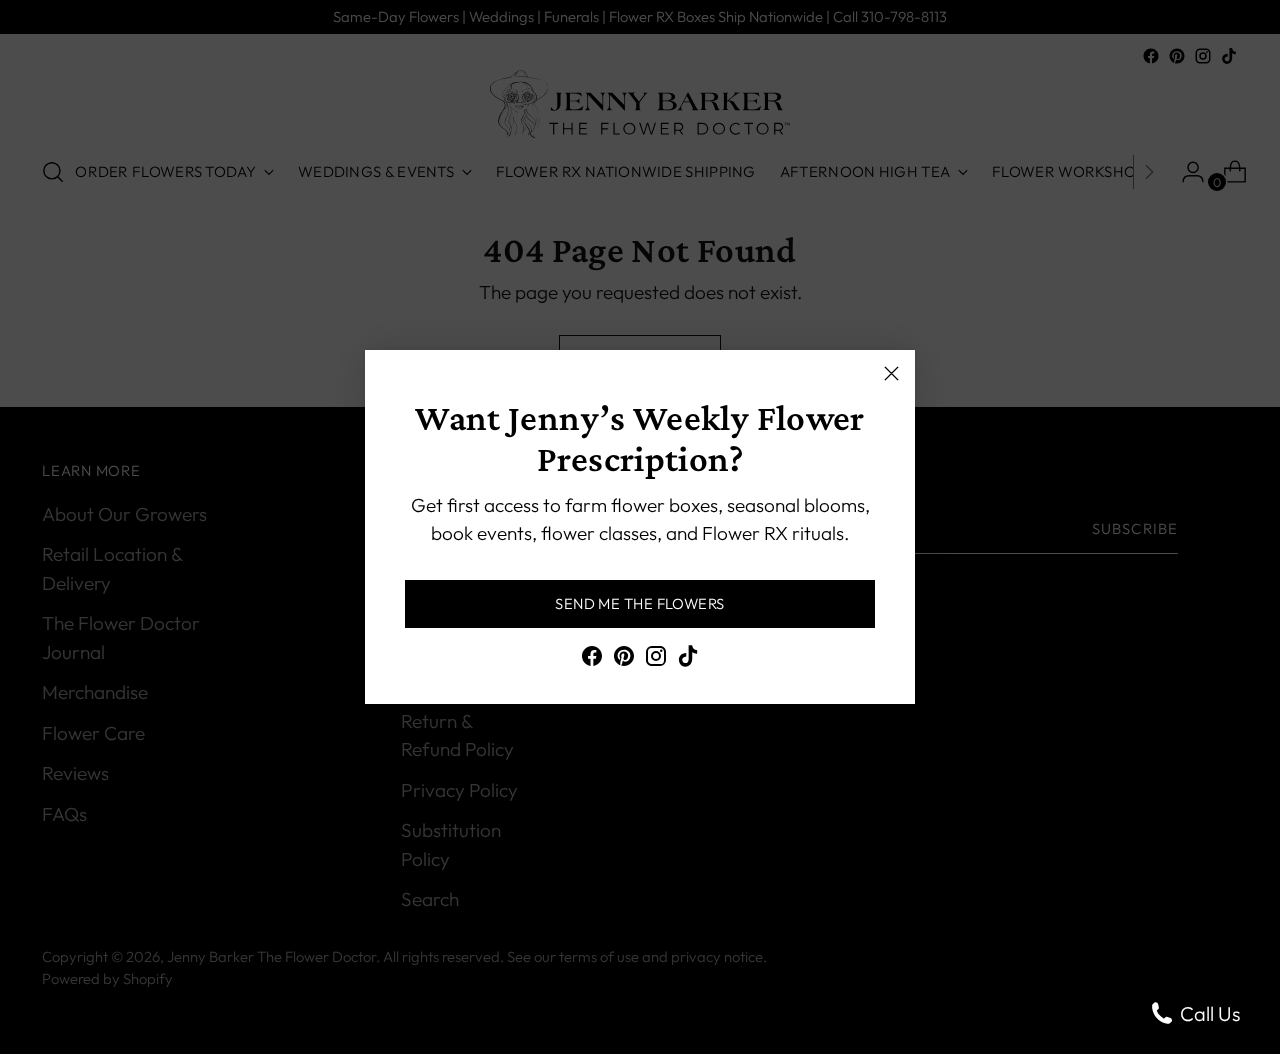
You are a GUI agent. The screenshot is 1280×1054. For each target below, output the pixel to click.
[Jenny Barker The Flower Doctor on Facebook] (592, 660)
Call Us (1208, 1013)
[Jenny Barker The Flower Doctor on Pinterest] (624, 660)
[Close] (891, 373)
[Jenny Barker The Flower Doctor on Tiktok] (688, 660)
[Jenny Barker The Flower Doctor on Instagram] (656, 660)
